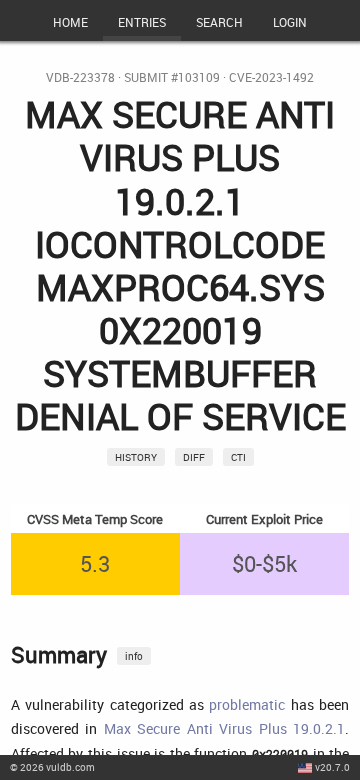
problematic (247, 704)
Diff (194, 457)
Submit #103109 (172, 77)
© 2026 (52, 767)
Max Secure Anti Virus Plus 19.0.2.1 (224, 728)
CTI (238, 457)
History (136, 457)
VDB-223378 (80, 77)
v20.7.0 (332, 767)
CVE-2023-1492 (271, 77)
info (134, 656)
